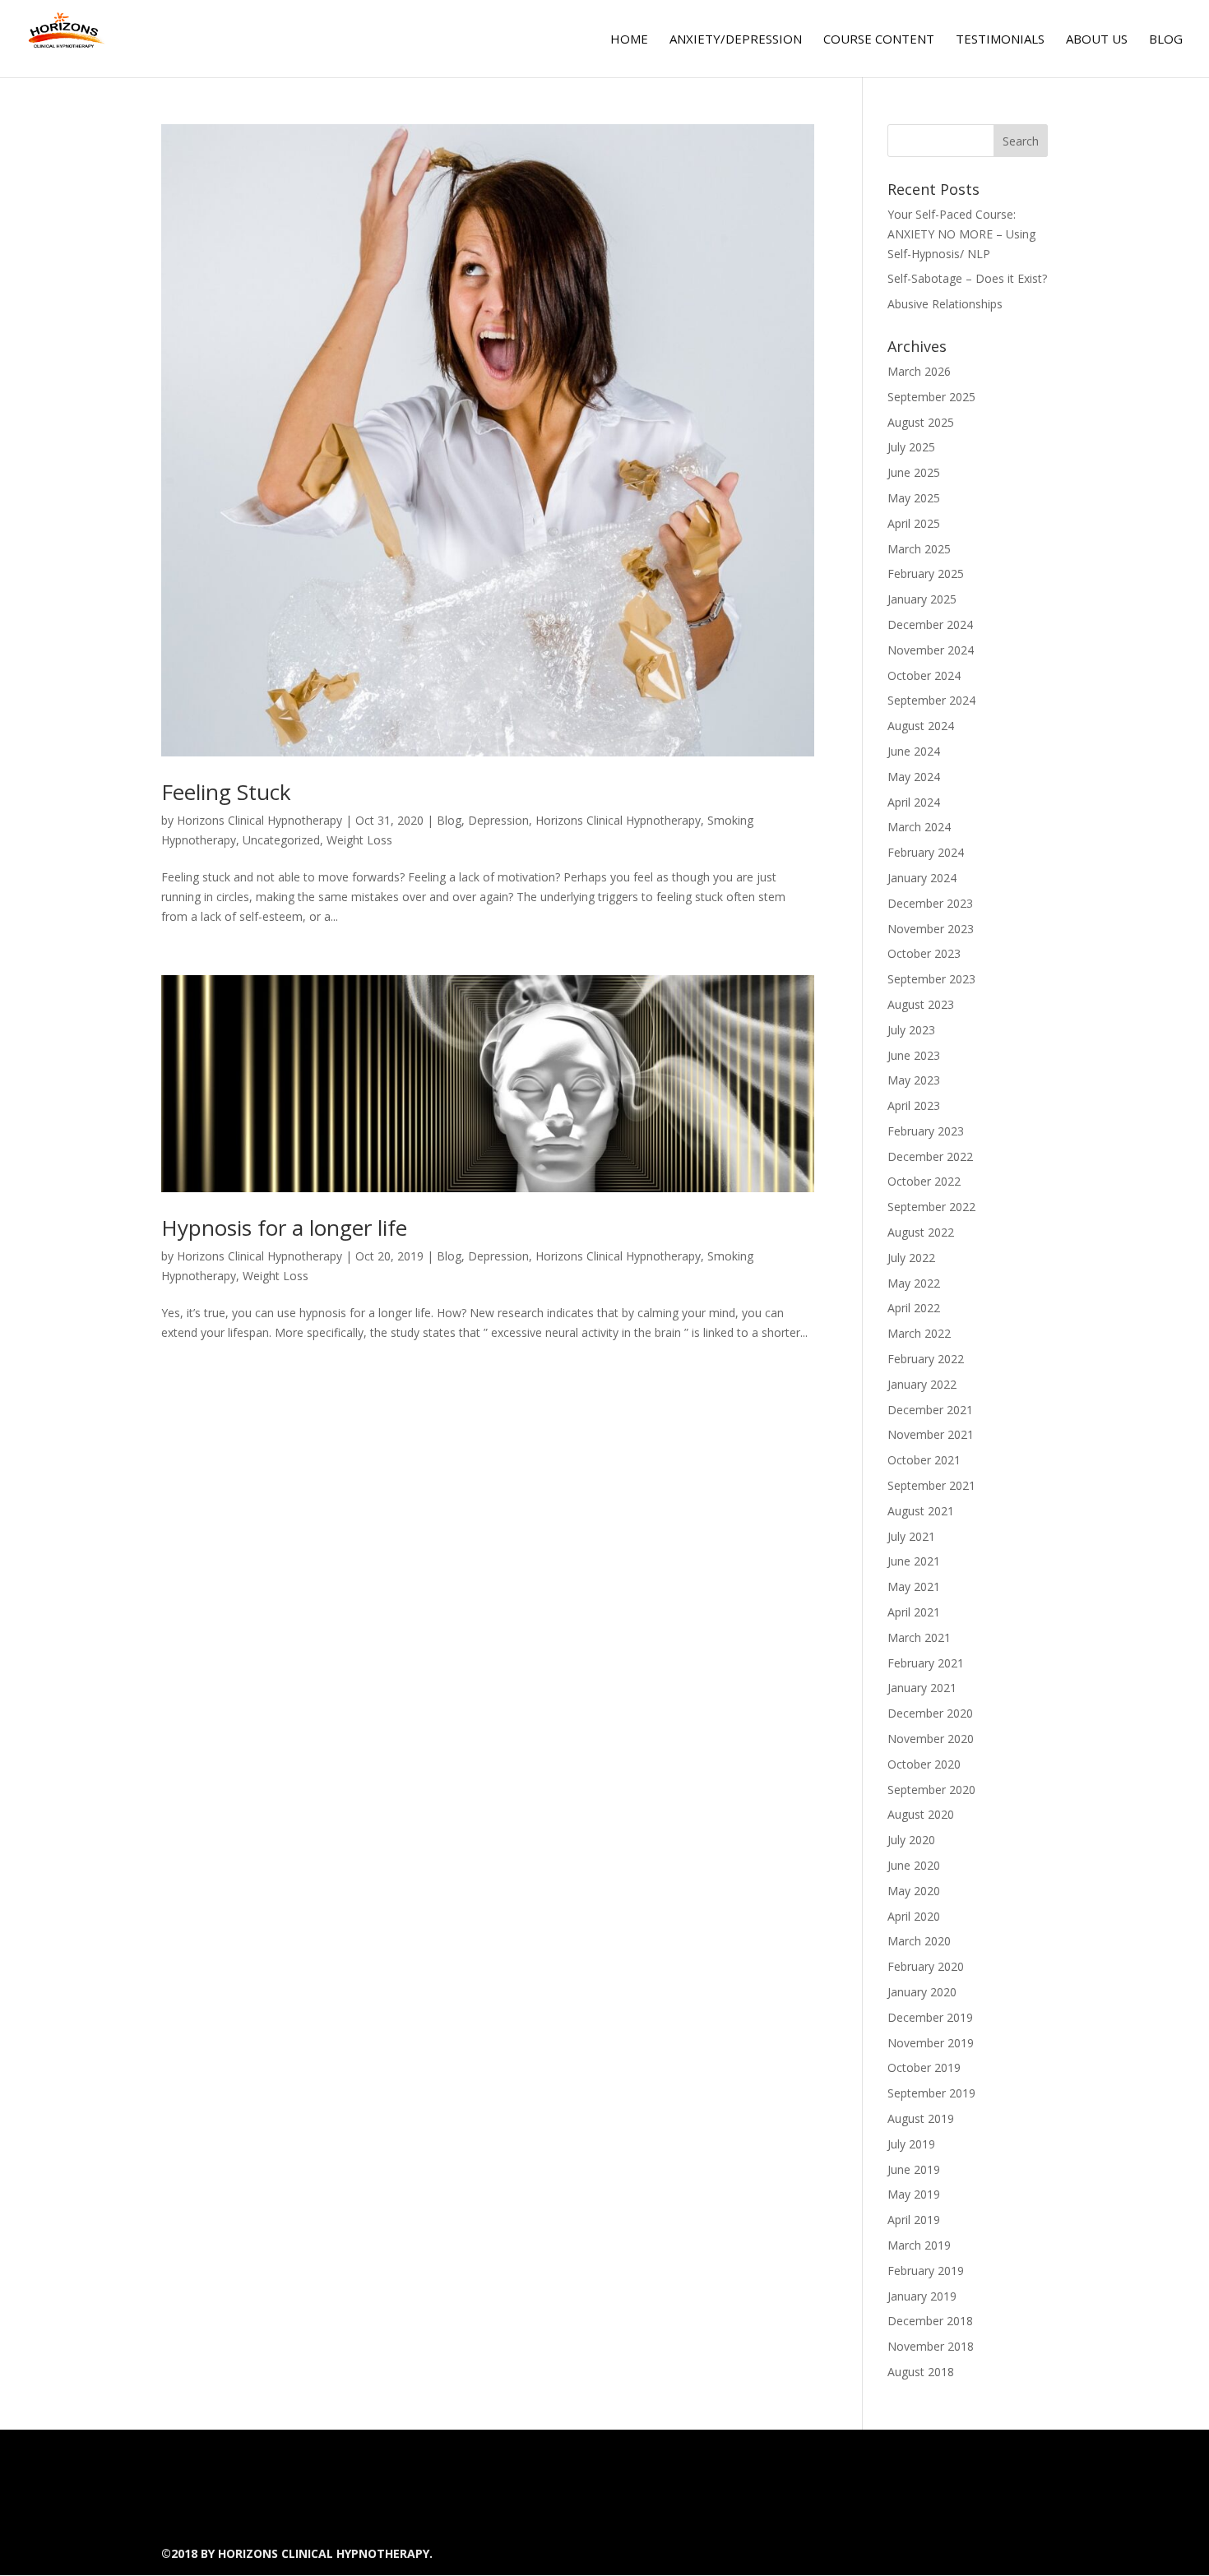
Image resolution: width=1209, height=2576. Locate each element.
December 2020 (930, 1713)
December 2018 (930, 2321)
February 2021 (926, 1663)
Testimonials (1000, 40)
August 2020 (921, 1814)
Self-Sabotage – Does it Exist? (967, 278)
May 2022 (914, 1283)
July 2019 (911, 2144)
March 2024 (919, 827)
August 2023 (921, 1004)
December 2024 (930, 624)
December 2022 (930, 1156)
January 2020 (922, 1992)
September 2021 (931, 1485)
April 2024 (914, 802)
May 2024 (914, 777)
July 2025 (911, 447)
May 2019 (914, 2194)
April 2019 (914, 2220)
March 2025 (919, 549)
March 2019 (919, 2245)
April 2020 (914, 1916)
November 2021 (931, 1434)
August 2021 (921, 1511)
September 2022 (931, 1207)
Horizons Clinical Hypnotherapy (259, 820)
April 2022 (914, 1308)
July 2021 (911, 1536)
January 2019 (922, 2296)
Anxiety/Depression (736, 40)
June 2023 (914, 1055)
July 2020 (911, 1840)
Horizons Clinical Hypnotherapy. (325, 2553)
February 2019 (926, 2271)
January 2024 (922, 878)
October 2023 (924, 953)
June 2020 (914, 1865)
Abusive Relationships (945, 304)
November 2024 (931, 650)
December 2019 (930, 2017)
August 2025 (921, 422)
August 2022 (921, 1232)
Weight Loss (359, 840)
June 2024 (914, 751)
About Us (1097, 40)
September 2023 (931, 979)
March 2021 (919, 1637)
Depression (498, 820)
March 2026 (919, 371)
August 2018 (921, 2372)
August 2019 (921, 2118)
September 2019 (931, 2093)
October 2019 (924, 2067)
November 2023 (931, 929)
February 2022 (926, 1359)
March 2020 (919, 1941)
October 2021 (924, 1460)
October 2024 (924, 675)
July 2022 (911, 1258)
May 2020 (914, 1891)
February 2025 (926, 573)
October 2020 (924, 1764)
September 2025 (931, 397)
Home (629, 40)
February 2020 (926, 1966)
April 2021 (914, 1612)
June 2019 (914, 2169)
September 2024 (931, 700)
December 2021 (930, 1410)
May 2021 (914, 1586)
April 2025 (914, 523)
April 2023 (914, 1105)
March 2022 (919, 1333)
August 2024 (921, 726)
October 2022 (924, 1181)
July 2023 (911, 1030)
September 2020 (931, 1790)
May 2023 (914, 1080)
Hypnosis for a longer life (284, 1228)
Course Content (879, 40)
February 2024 (926, 852)
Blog (1166, 40)
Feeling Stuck (226, 792)
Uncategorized (281, 840)
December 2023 (930, 903)
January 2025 (922, 599)
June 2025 (914, 472)
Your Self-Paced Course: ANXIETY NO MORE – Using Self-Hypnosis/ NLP (961, 234)
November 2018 (931, 2346)
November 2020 (931, 1739)
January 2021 (922, 1688)
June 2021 (914, 1561)
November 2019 (931, 2043)
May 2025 (914, 498)
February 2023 (926, 1131)
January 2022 (922, 1384)
